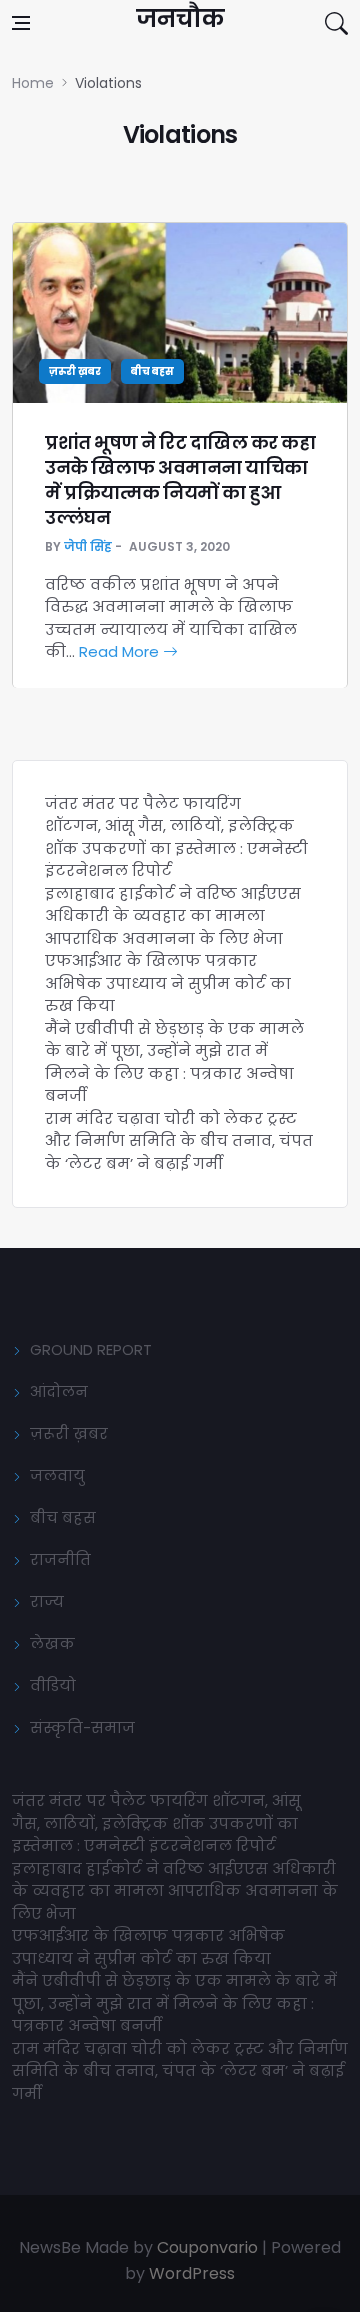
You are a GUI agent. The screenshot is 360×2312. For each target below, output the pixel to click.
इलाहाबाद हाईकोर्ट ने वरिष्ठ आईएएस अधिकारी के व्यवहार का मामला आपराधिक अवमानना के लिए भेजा (173, 916)
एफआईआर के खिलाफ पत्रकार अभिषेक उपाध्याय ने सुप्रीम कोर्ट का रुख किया (168, 983)
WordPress (192, 2273)
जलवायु (57, 1475)
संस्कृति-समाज (82, 1727)
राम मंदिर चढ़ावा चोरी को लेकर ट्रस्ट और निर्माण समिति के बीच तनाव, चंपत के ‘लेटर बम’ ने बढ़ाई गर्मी (179, 1141)
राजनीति (60, 1559)
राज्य (47, 1601)
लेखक (52, 1643)
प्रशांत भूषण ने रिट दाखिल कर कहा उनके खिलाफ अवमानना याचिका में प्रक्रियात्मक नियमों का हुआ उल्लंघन (180, 480)
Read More (121, 651)
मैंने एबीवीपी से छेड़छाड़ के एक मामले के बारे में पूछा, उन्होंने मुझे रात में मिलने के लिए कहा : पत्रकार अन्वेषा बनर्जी (174, 1062)
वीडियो (53, 1685)
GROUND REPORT (91, 1349)
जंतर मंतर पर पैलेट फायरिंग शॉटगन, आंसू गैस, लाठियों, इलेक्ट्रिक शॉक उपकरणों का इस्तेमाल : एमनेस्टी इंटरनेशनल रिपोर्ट (176, 837)
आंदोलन (59, 1391)
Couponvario (207, 2247)
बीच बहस (152, 371)
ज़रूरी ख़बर (75, 371)
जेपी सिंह (88, 546)
